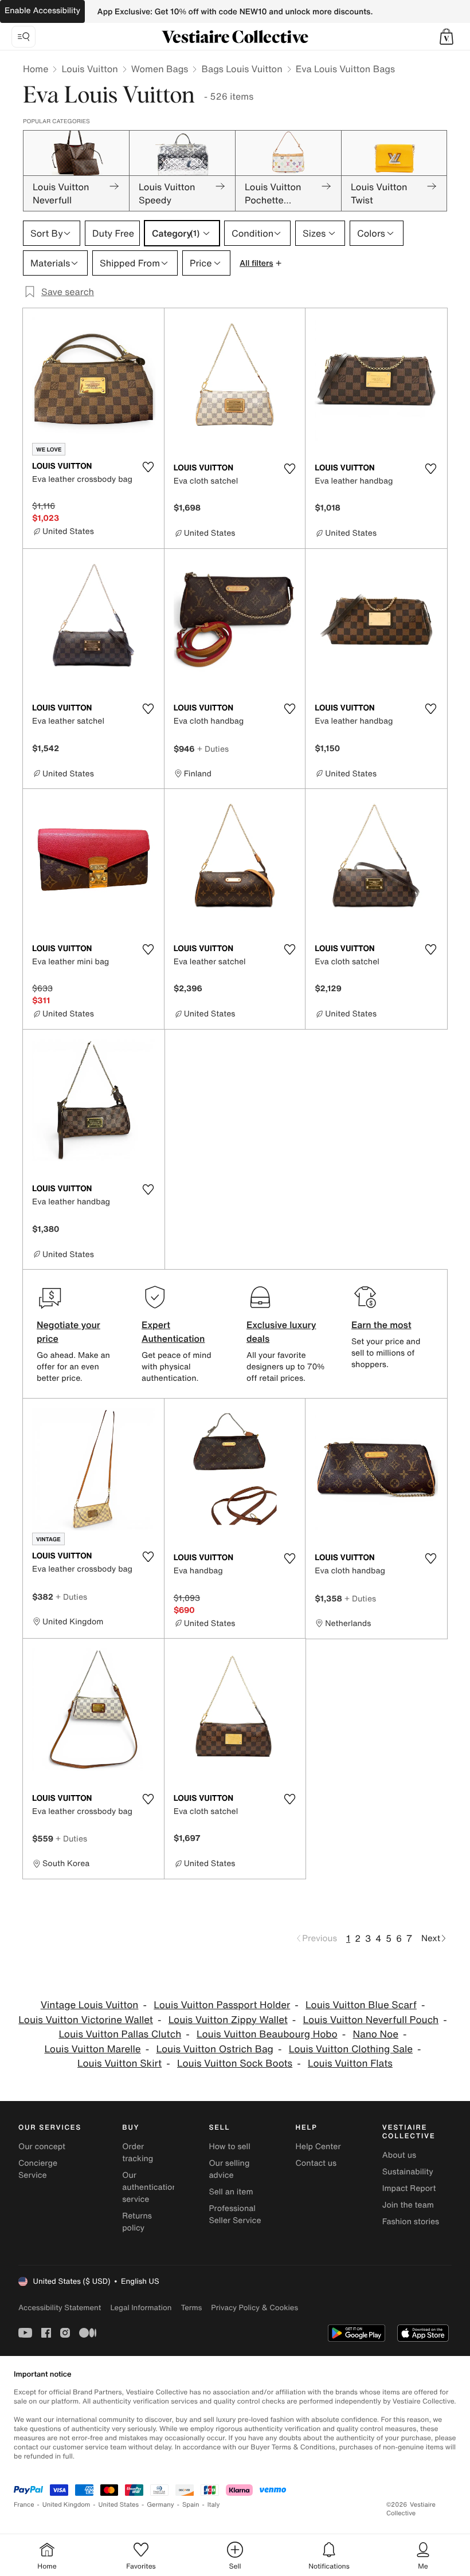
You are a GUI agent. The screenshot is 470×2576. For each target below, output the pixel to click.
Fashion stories (411, 2222)
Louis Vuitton (89, 69)
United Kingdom (66, 2505)
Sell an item (231, 2192)
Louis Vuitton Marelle (92, 2049)
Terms (191, 2308)
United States (119, 2505)
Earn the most (381, 1325)
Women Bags (160, 69)
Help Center (318, 2147)
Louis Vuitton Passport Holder (222, 2005)
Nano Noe (376, 2034)
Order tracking (138, 2153)
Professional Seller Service (235, 2214)
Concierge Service (38, 2169)
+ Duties (213, 749)
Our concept (42, 2147)
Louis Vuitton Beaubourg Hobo (267, 2034)
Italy (214, 2505)
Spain (191, 2505)
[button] (446, 37)
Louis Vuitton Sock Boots (235, 2063)
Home (36, 69)
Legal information (141, 2308)
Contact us (316, 2163)
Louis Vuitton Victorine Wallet (86, 2020)
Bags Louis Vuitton (242, 69)
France (24, 2505)
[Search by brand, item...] (23, 37)
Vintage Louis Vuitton (90, 2005)
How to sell (229, 2147)
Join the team (408, 2205)
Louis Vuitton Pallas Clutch (120, 2034)
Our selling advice (229, 2169)
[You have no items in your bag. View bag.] (446, 37)
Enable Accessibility (42, 11)
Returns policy (137, 2222)
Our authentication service (150, 2187)
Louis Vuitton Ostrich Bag (215, 2049)
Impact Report (409, 2188)
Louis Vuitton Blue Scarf (361, 2005)
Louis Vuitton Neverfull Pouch (371, 2020)
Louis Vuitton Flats (350, 2063)
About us (399, 2155)
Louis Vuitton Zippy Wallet (228, 2020)
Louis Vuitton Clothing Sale (351, 2049)
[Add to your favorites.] (148, 467)
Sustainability (408, 2172)
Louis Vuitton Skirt (120, 2063)
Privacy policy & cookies (254, 2308)
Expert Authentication (173, 1332)
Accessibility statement (60, 2308)
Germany (160, 2505)
